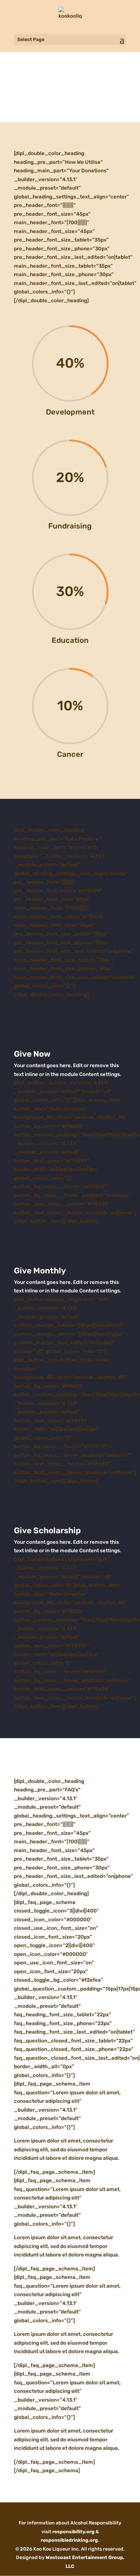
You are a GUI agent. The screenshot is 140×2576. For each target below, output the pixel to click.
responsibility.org (73, 2532)
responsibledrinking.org (69, 2540)
